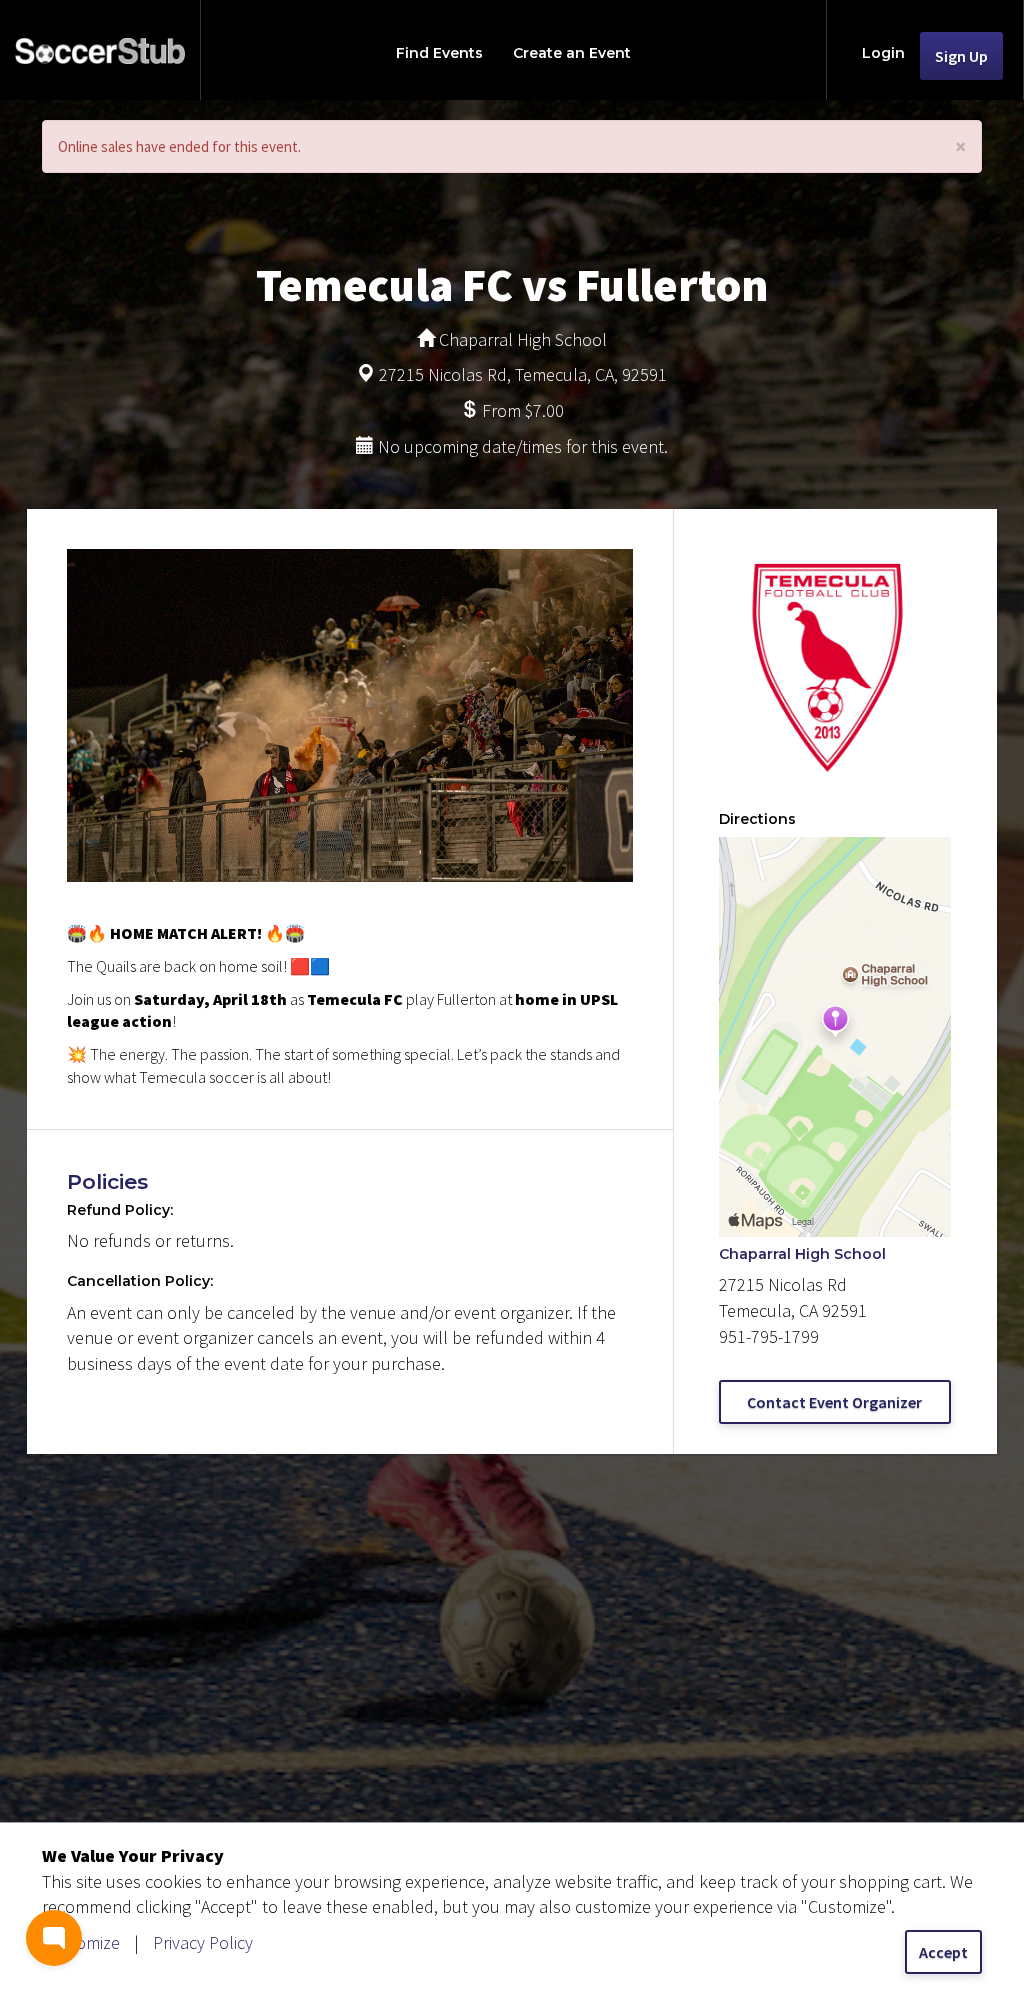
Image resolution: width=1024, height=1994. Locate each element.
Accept (943, 1952)
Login (883, 53)
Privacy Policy (203, 1942)
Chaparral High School (802, 1254)
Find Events (439, 53)
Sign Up (961, 56)
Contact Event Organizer (834, 1402)
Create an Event (572, 53)
